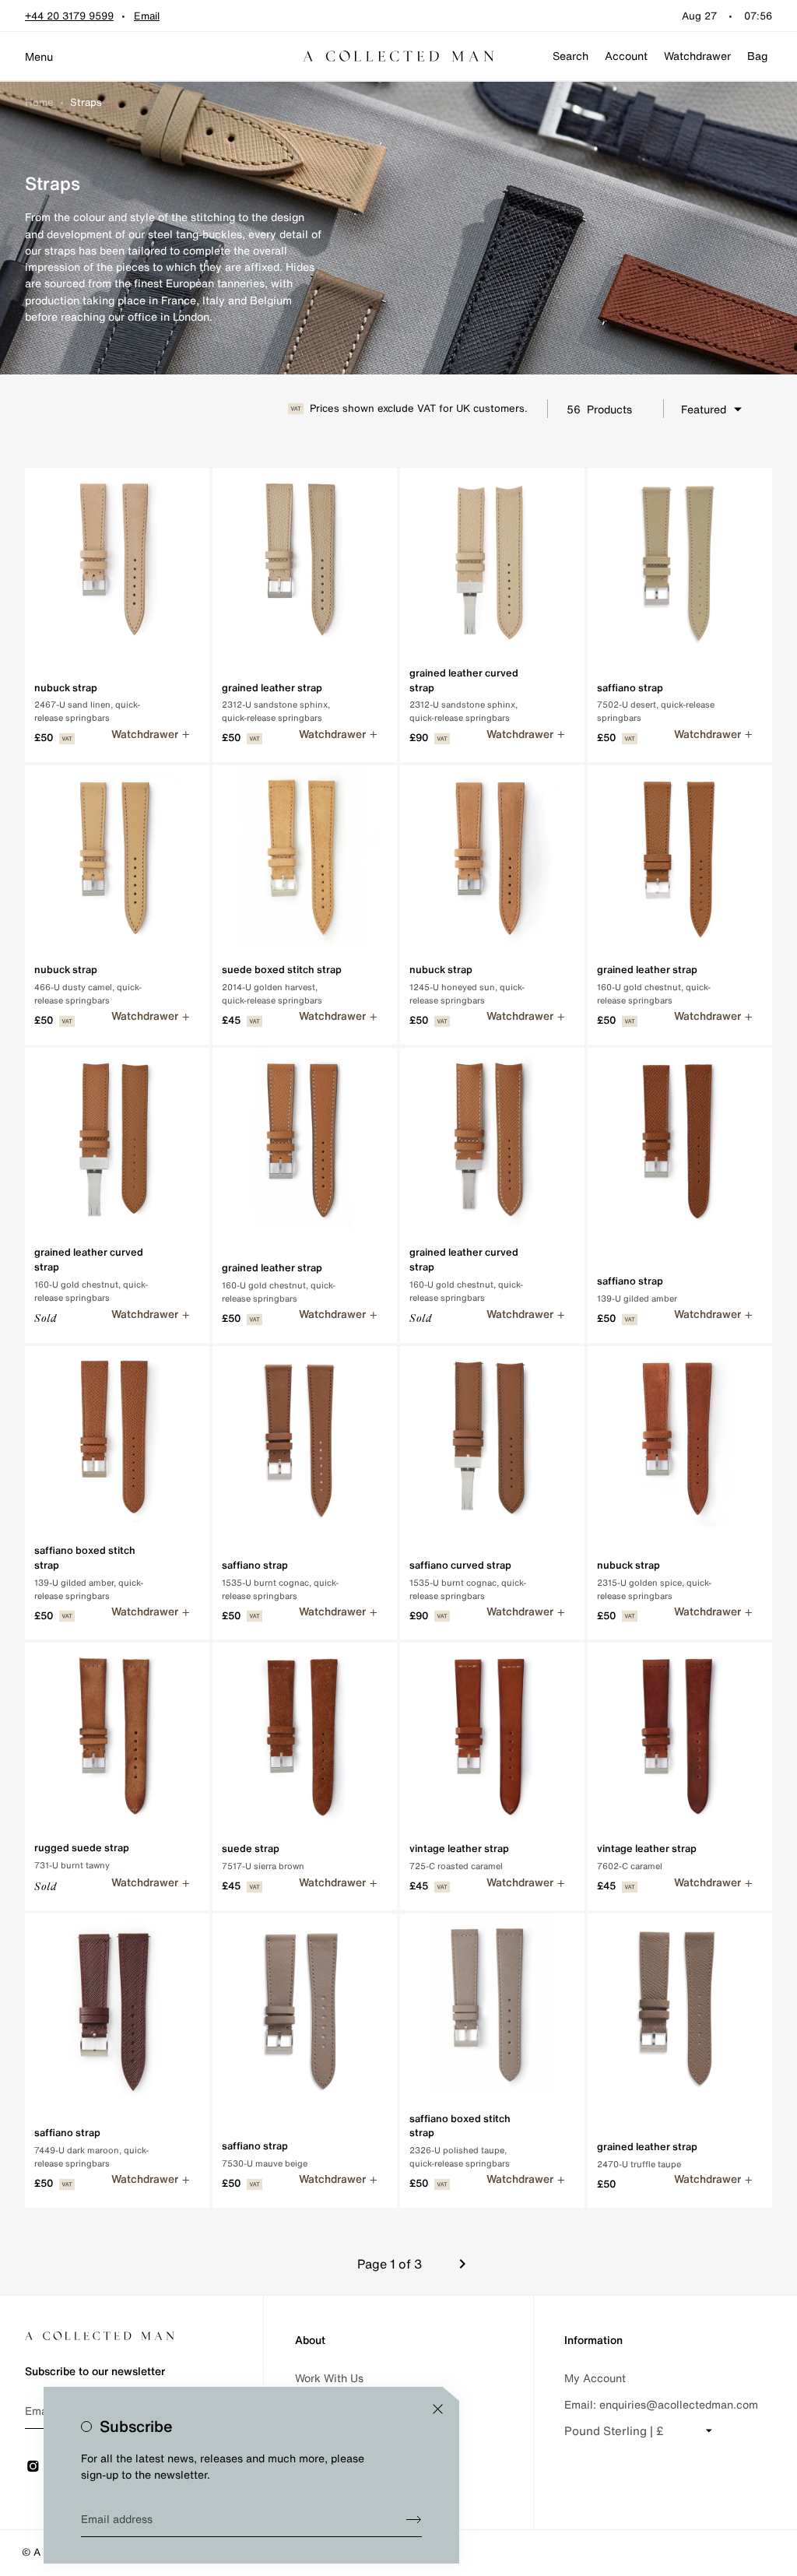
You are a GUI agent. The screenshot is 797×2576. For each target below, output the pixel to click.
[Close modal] (438, 2409)
